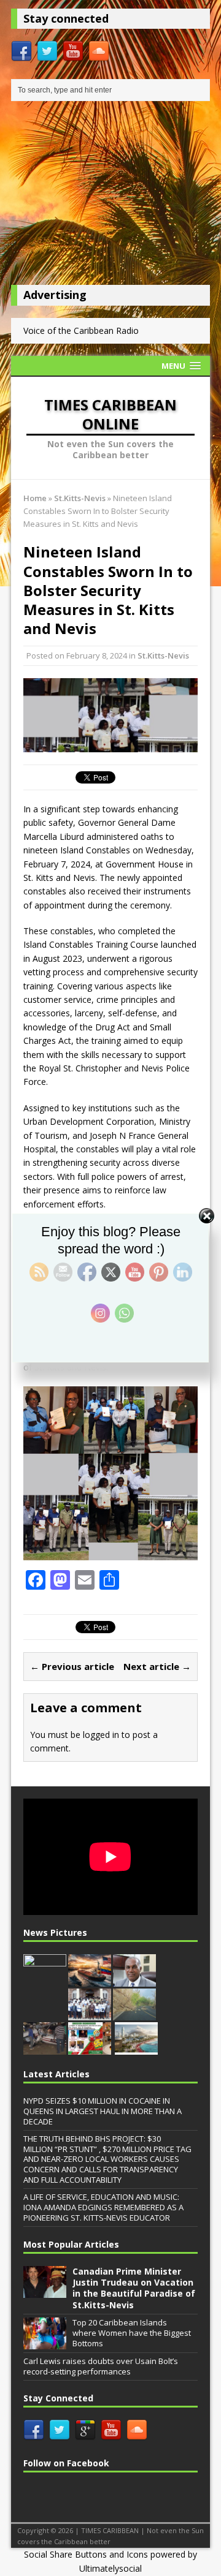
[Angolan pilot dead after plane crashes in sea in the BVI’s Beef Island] (45, 2048)
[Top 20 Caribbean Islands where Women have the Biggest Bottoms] (45, 2343)
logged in (101, 1735)
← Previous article (72, 1666)
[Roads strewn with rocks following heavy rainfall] (134, 2014)
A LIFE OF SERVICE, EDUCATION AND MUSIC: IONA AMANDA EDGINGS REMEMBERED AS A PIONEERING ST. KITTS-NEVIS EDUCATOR (103, 2207)
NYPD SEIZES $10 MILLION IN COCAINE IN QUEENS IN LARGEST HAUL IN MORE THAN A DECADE (103, 2111)
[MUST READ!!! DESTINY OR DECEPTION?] (136, 2048)
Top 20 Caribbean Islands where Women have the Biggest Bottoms (132, 2333)
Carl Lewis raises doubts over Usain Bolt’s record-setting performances (101, 2366)
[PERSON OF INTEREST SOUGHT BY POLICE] (45, 1981)
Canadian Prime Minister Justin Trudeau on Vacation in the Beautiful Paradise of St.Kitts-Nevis (134, 2288)
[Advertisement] (110, 196)
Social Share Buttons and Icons (86, 2554)
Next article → (157, 1666)
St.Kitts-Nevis (163, 655)
